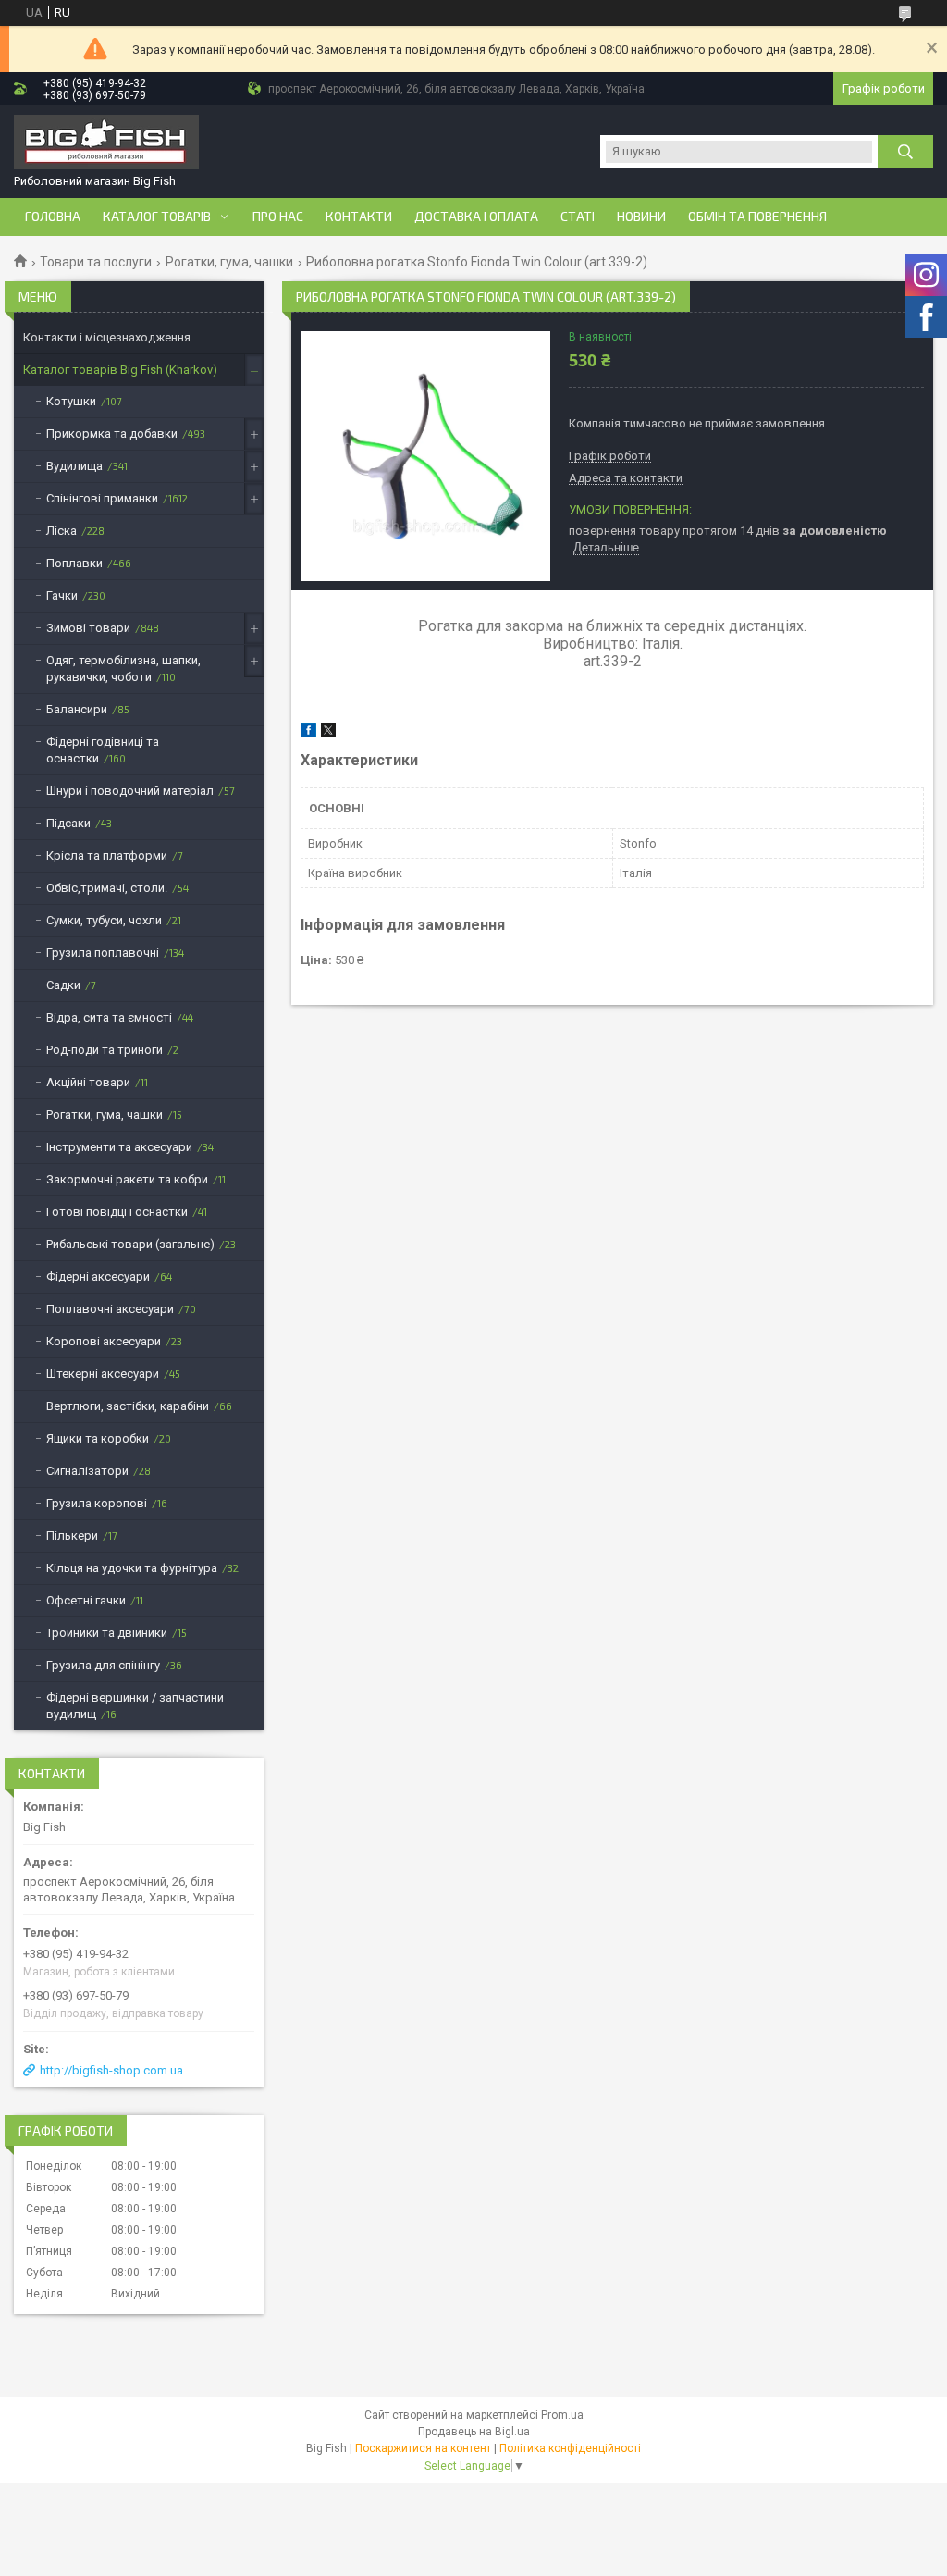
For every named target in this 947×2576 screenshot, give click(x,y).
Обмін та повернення (757, 217)
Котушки (71, 401)
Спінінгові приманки (102, 498)
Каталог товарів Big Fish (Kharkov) (120, 370)
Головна (53, 217)
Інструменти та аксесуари (119, 1147)
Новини (641, 217)
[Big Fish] (106, 144)
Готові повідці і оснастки (117, 1212)
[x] (328, 733)
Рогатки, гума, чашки (229, 262)
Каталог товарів (157, 217)
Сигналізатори (87, 1471)
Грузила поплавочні (103, 953)
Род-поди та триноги (105, 1050)
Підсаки (68, 823)
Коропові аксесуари (104, 1341)
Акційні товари (88, 1082)
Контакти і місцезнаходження (107, 337)
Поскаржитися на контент (423, 2448)
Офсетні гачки (86, 1600)
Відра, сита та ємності (109, 1017)
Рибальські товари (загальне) (130, 1244)
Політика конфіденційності (570, 2448)
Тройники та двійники (107, 1633)
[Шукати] (905, 152)
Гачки (62, 595)
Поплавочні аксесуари (110, 1309)
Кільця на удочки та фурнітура (132, 1568)
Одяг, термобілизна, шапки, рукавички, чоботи (123, 669)
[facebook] (308, 733)
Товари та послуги (96, 262)
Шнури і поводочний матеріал (130, 791)
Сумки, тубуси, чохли (104, 920)
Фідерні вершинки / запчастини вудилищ (135, 1706)
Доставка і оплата (476, 217)
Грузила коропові (97, 1503)
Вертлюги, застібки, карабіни (128, 1406)
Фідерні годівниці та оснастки (103, 750)
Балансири (77, 709)
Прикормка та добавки (112, 433)
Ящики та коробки (98, 1438)
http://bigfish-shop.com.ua (111, 2070)
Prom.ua (562, 2415)
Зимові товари (88, 628)
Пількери (72, 1536)
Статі (578, 217)
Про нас (278, 217)
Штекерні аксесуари (103, 1374)
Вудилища (74, 466)
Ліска (61, 531)
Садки (63, 985)
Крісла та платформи (107, 855)
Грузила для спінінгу (103, 1665)
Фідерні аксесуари (98, 1276)
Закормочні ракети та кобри (127, 1179)
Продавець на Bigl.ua (474, 2432)
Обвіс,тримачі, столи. (107, 888)
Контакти (359, 217)
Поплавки (74, 563)
